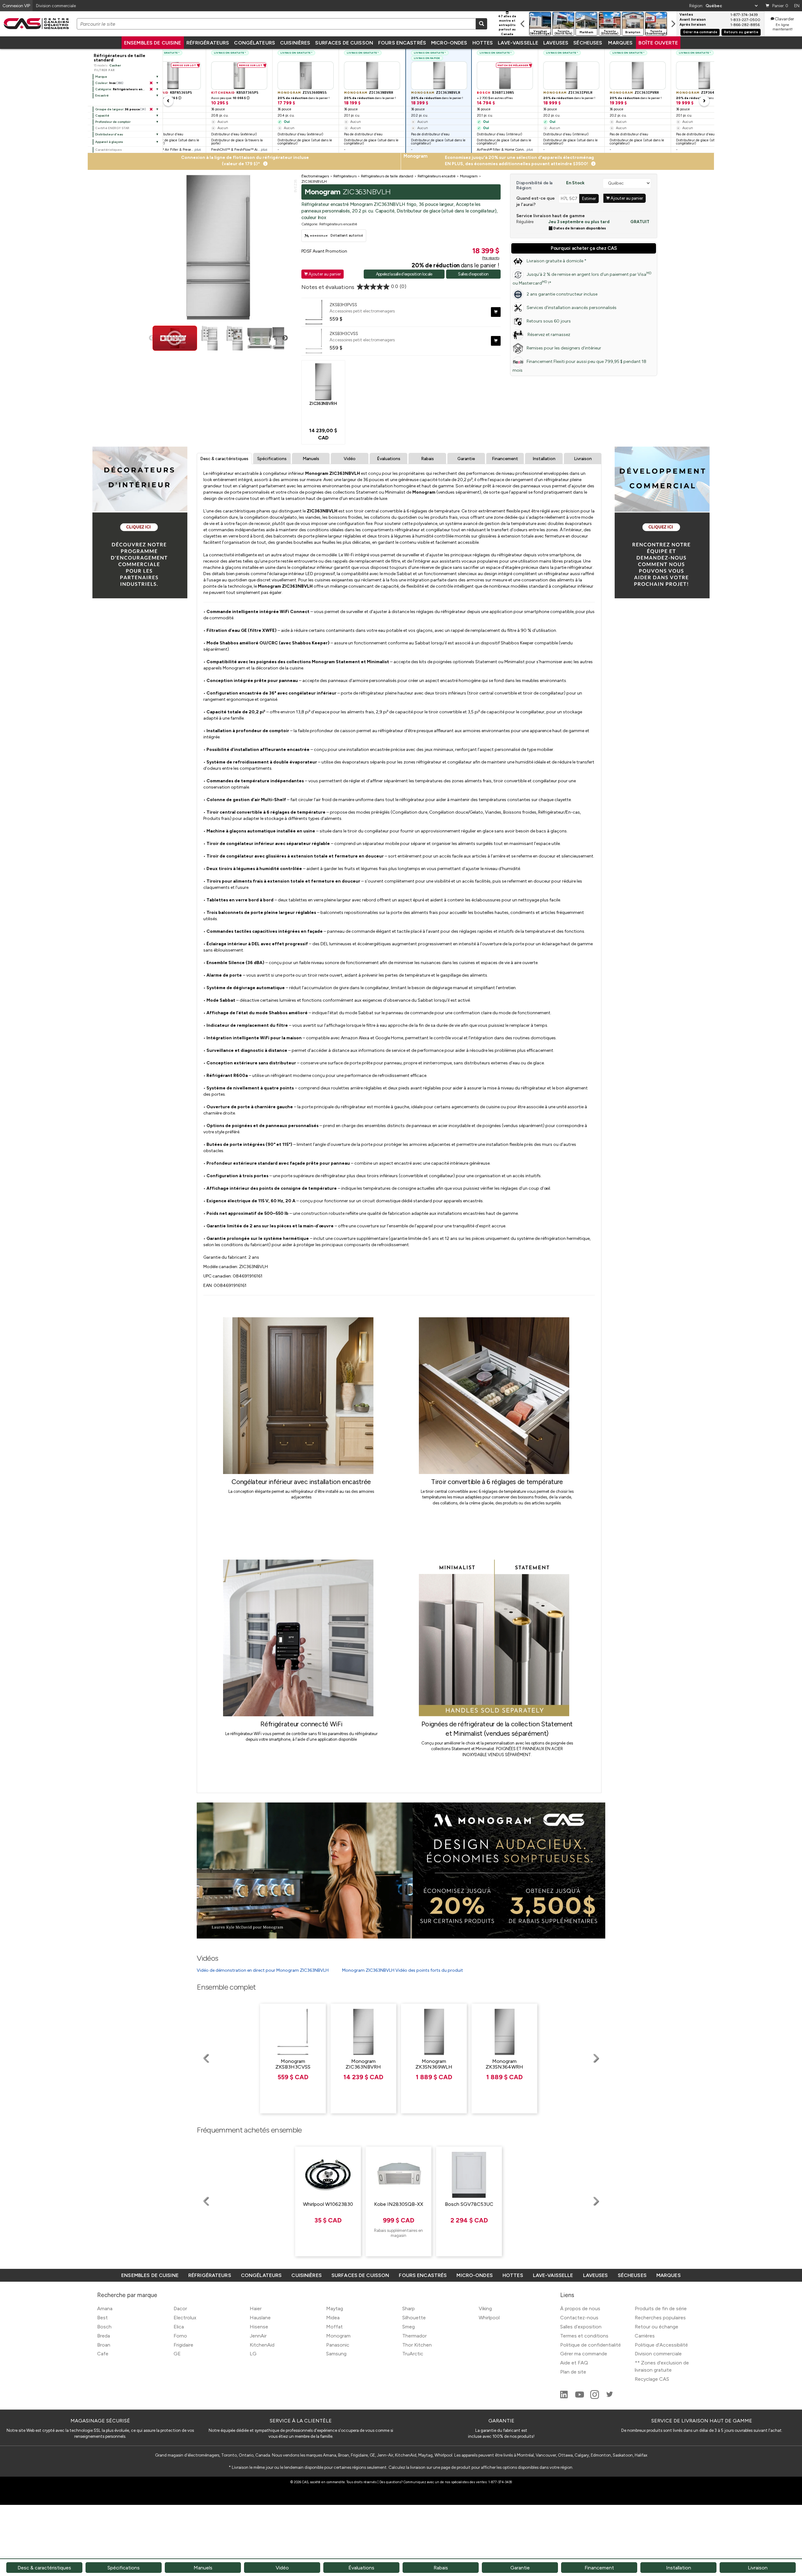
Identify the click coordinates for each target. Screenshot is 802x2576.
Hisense (259, 2327)
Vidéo (350, 459)
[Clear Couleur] (151, 83)
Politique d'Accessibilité (661, 2345)
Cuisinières (295, 43)
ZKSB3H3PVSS (343, 305)
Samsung (336, 2354)
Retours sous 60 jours (549, 321)
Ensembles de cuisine (153, 43)
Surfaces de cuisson (344, 43)
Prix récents (491, 258)
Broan (104, 2345)
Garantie (466, 459)
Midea (333, 2318)
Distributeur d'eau (109, 134)
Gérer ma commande (700, 32)
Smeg (409, 2327)
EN (797, 6)
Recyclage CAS (652, 2379)
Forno (180, 2336)
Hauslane (260, 2318)
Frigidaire (183, 2345)
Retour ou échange (656, 2327)
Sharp (409, 2308)
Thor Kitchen (417, 2345)
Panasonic (338, 2345)
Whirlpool (489, 2318)
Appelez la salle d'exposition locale (404, 274)
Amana (105, 2308)
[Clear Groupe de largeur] (151, 109)
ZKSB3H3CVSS (344, 333)
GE (177, 2354)
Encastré (102, 95)
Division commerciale (658, 2354)
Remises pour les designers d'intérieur (564, 348)
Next (285, 338)
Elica (179, 2327)
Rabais (427, 459)
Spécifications (272, 459)
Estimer (589, 198)
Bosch (104, 2327)
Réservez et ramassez (548, 335)
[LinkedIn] (565, 2397)
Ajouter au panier (323, 274)
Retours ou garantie (741, 32)
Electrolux (185, 2318)
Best (102, 2318)
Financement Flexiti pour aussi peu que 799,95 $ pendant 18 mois (579, 366)
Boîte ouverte (658, 43)
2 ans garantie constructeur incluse (562, 294)
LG (253, 2354)
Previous (152, 338)
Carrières (645, 2336)
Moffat (334, 2327)
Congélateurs (255, 43)
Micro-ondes (449, 43)
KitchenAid (262, 2345)
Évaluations (389, 459)
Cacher (115, 65)
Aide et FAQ (574, 2363)
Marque (101, 77)
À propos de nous (580, 2308)
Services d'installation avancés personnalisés (572, 308)
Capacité (102, 115)
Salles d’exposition (581, 2327)
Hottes (483, 43)
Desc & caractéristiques (224, 459)
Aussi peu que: (163, 98)
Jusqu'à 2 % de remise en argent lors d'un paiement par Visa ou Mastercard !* (582, 278)
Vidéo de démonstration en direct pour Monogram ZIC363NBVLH (263, 1970)
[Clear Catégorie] (151, 89)
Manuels (311, 459)
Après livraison (693, 25)
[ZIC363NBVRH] (323, 381)
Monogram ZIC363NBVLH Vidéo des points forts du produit (403, 1970)
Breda (104, 2336)
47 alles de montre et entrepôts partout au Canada (507, 25)
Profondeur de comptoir (113, 122)
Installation (544, 459)
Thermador (414, 2336)
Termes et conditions (584, 2336)
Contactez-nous (579, 2318)
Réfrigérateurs (208, 43)
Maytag (335, 2308)
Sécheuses (588, 43)
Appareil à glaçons (109, 142)
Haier (256, 2308)
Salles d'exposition (473, 274)
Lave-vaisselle (518, 43)
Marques (620, 43)
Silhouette (414, 2318)
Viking (485, 2308)
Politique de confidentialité (591, 2345)
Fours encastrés (402, 43)
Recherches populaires (660, 2318)
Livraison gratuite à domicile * (557, 261)
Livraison (583, 459)
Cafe (103, 2354)
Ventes (686, 15)
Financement (505, 459)
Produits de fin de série (661, 2308)
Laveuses (556, 43)
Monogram (338, 2336)
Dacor (180, 2308)
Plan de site (573, 2372)
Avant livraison (693, 20)
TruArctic (413, 2354)
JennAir (258, 2336)
